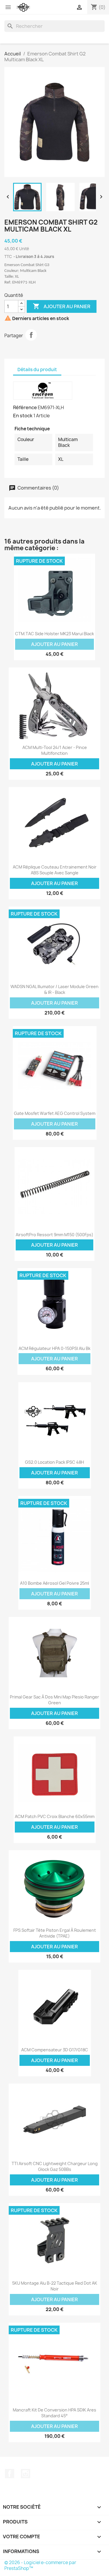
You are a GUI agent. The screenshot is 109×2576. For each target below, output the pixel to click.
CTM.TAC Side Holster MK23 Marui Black (54, 634)
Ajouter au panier (62, 306)
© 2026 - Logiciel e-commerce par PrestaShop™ (40, 2565)
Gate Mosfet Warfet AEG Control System (55, 1113)
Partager (31, 335)
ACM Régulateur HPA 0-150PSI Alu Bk (54, 1348)
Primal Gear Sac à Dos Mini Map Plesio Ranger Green (54, 1700)
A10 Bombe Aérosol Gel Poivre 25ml (54, 1583)
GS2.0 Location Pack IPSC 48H (54, 1462)
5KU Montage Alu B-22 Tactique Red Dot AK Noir (55, 2286)
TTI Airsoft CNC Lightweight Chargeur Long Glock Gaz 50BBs (55, 2166)
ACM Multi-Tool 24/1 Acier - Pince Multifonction (55, 750)
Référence (25, 407)
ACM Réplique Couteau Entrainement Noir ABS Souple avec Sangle (55, 870)
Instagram (26, 2474)
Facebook (10, 2474)
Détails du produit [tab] (37, 370)
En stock (23, 416)
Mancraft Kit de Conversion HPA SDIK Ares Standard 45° (54, 2413)
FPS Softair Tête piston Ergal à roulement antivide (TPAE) (55, 1933)
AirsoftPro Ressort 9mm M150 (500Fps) (54, 1235)
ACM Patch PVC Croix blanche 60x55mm (55, 1816)
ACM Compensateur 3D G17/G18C (55, 2050)
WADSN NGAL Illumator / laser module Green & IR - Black (54, 989)
